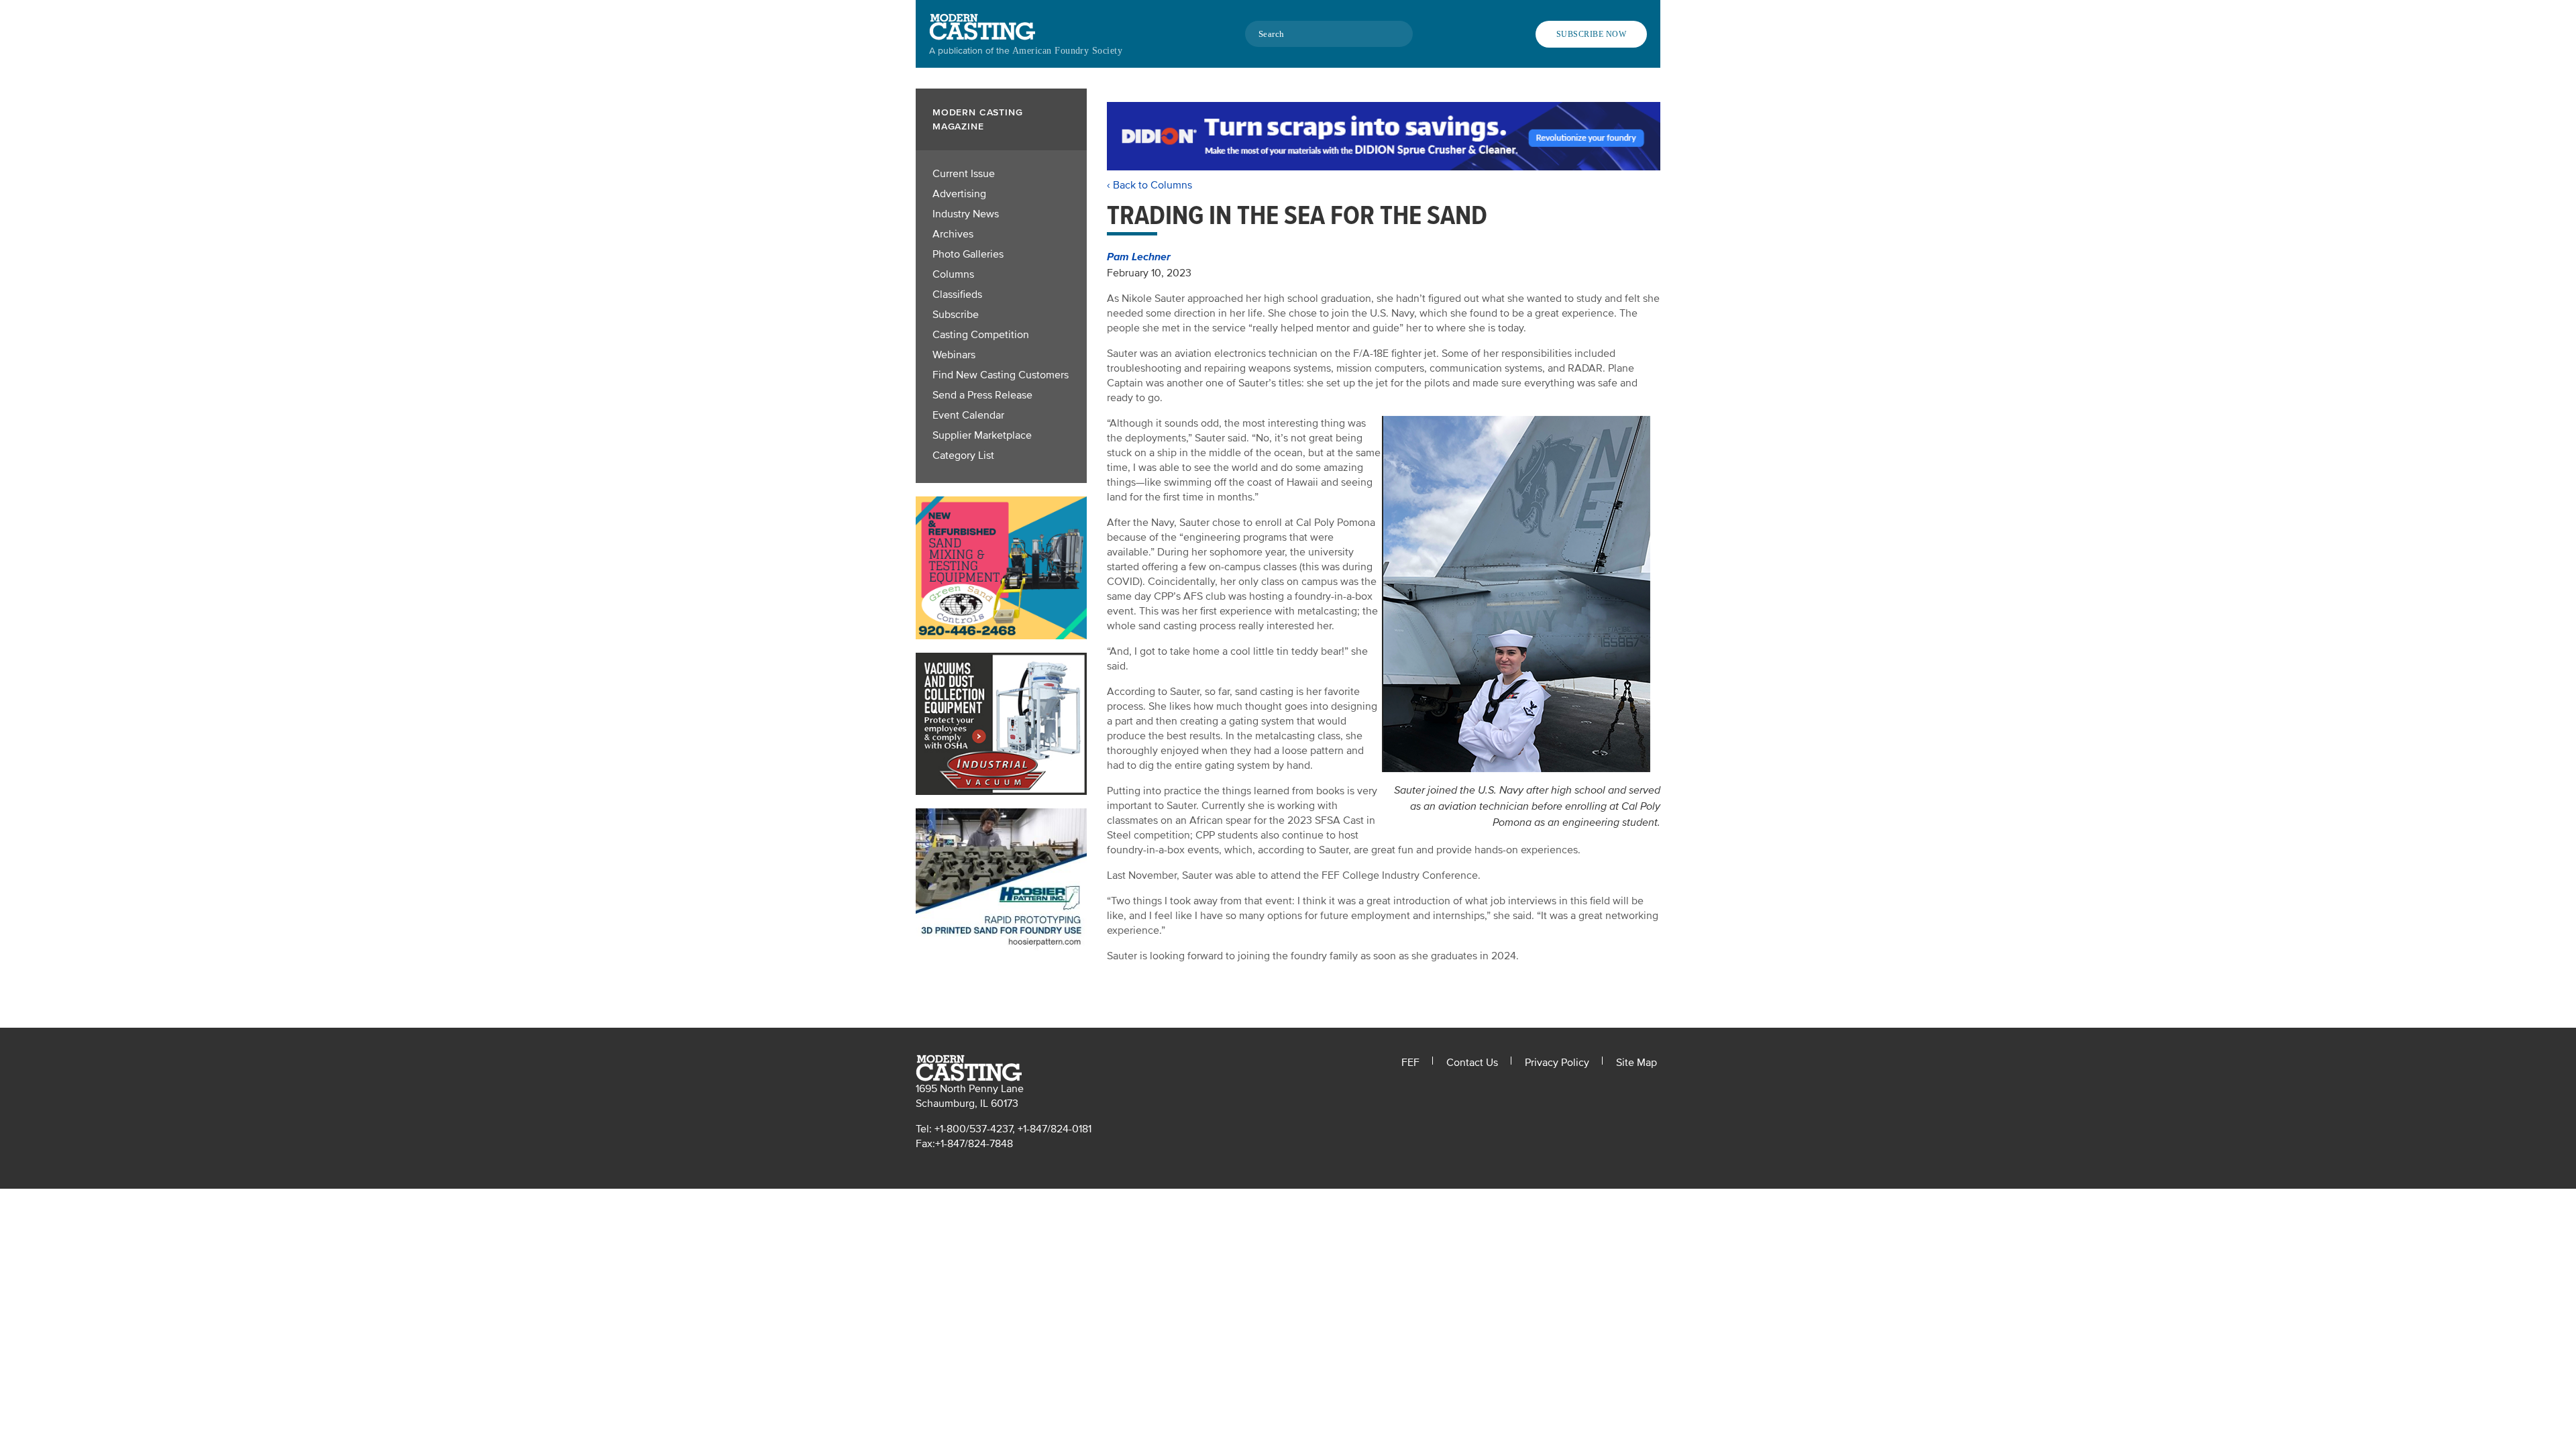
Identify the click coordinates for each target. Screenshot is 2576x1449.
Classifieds (957, 294)
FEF (1410, 1063)
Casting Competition (981, 335)
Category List (963, 455)
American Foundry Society (1067, 51)
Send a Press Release (982, 395)
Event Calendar (968, 415)
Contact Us (1472, 1063)
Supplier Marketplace (982, 435)
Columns (953, 274)
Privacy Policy (1557, 1063)
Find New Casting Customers (1001, 375)
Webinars (954, 355)
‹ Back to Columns (1149, 185)
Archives (953, 234)
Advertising (959, 194)
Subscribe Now (1591, 34)
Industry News (966, 214)
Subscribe (956, 315)
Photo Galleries (968, 254)
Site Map (1636, 1063)
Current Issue (964, 174)
